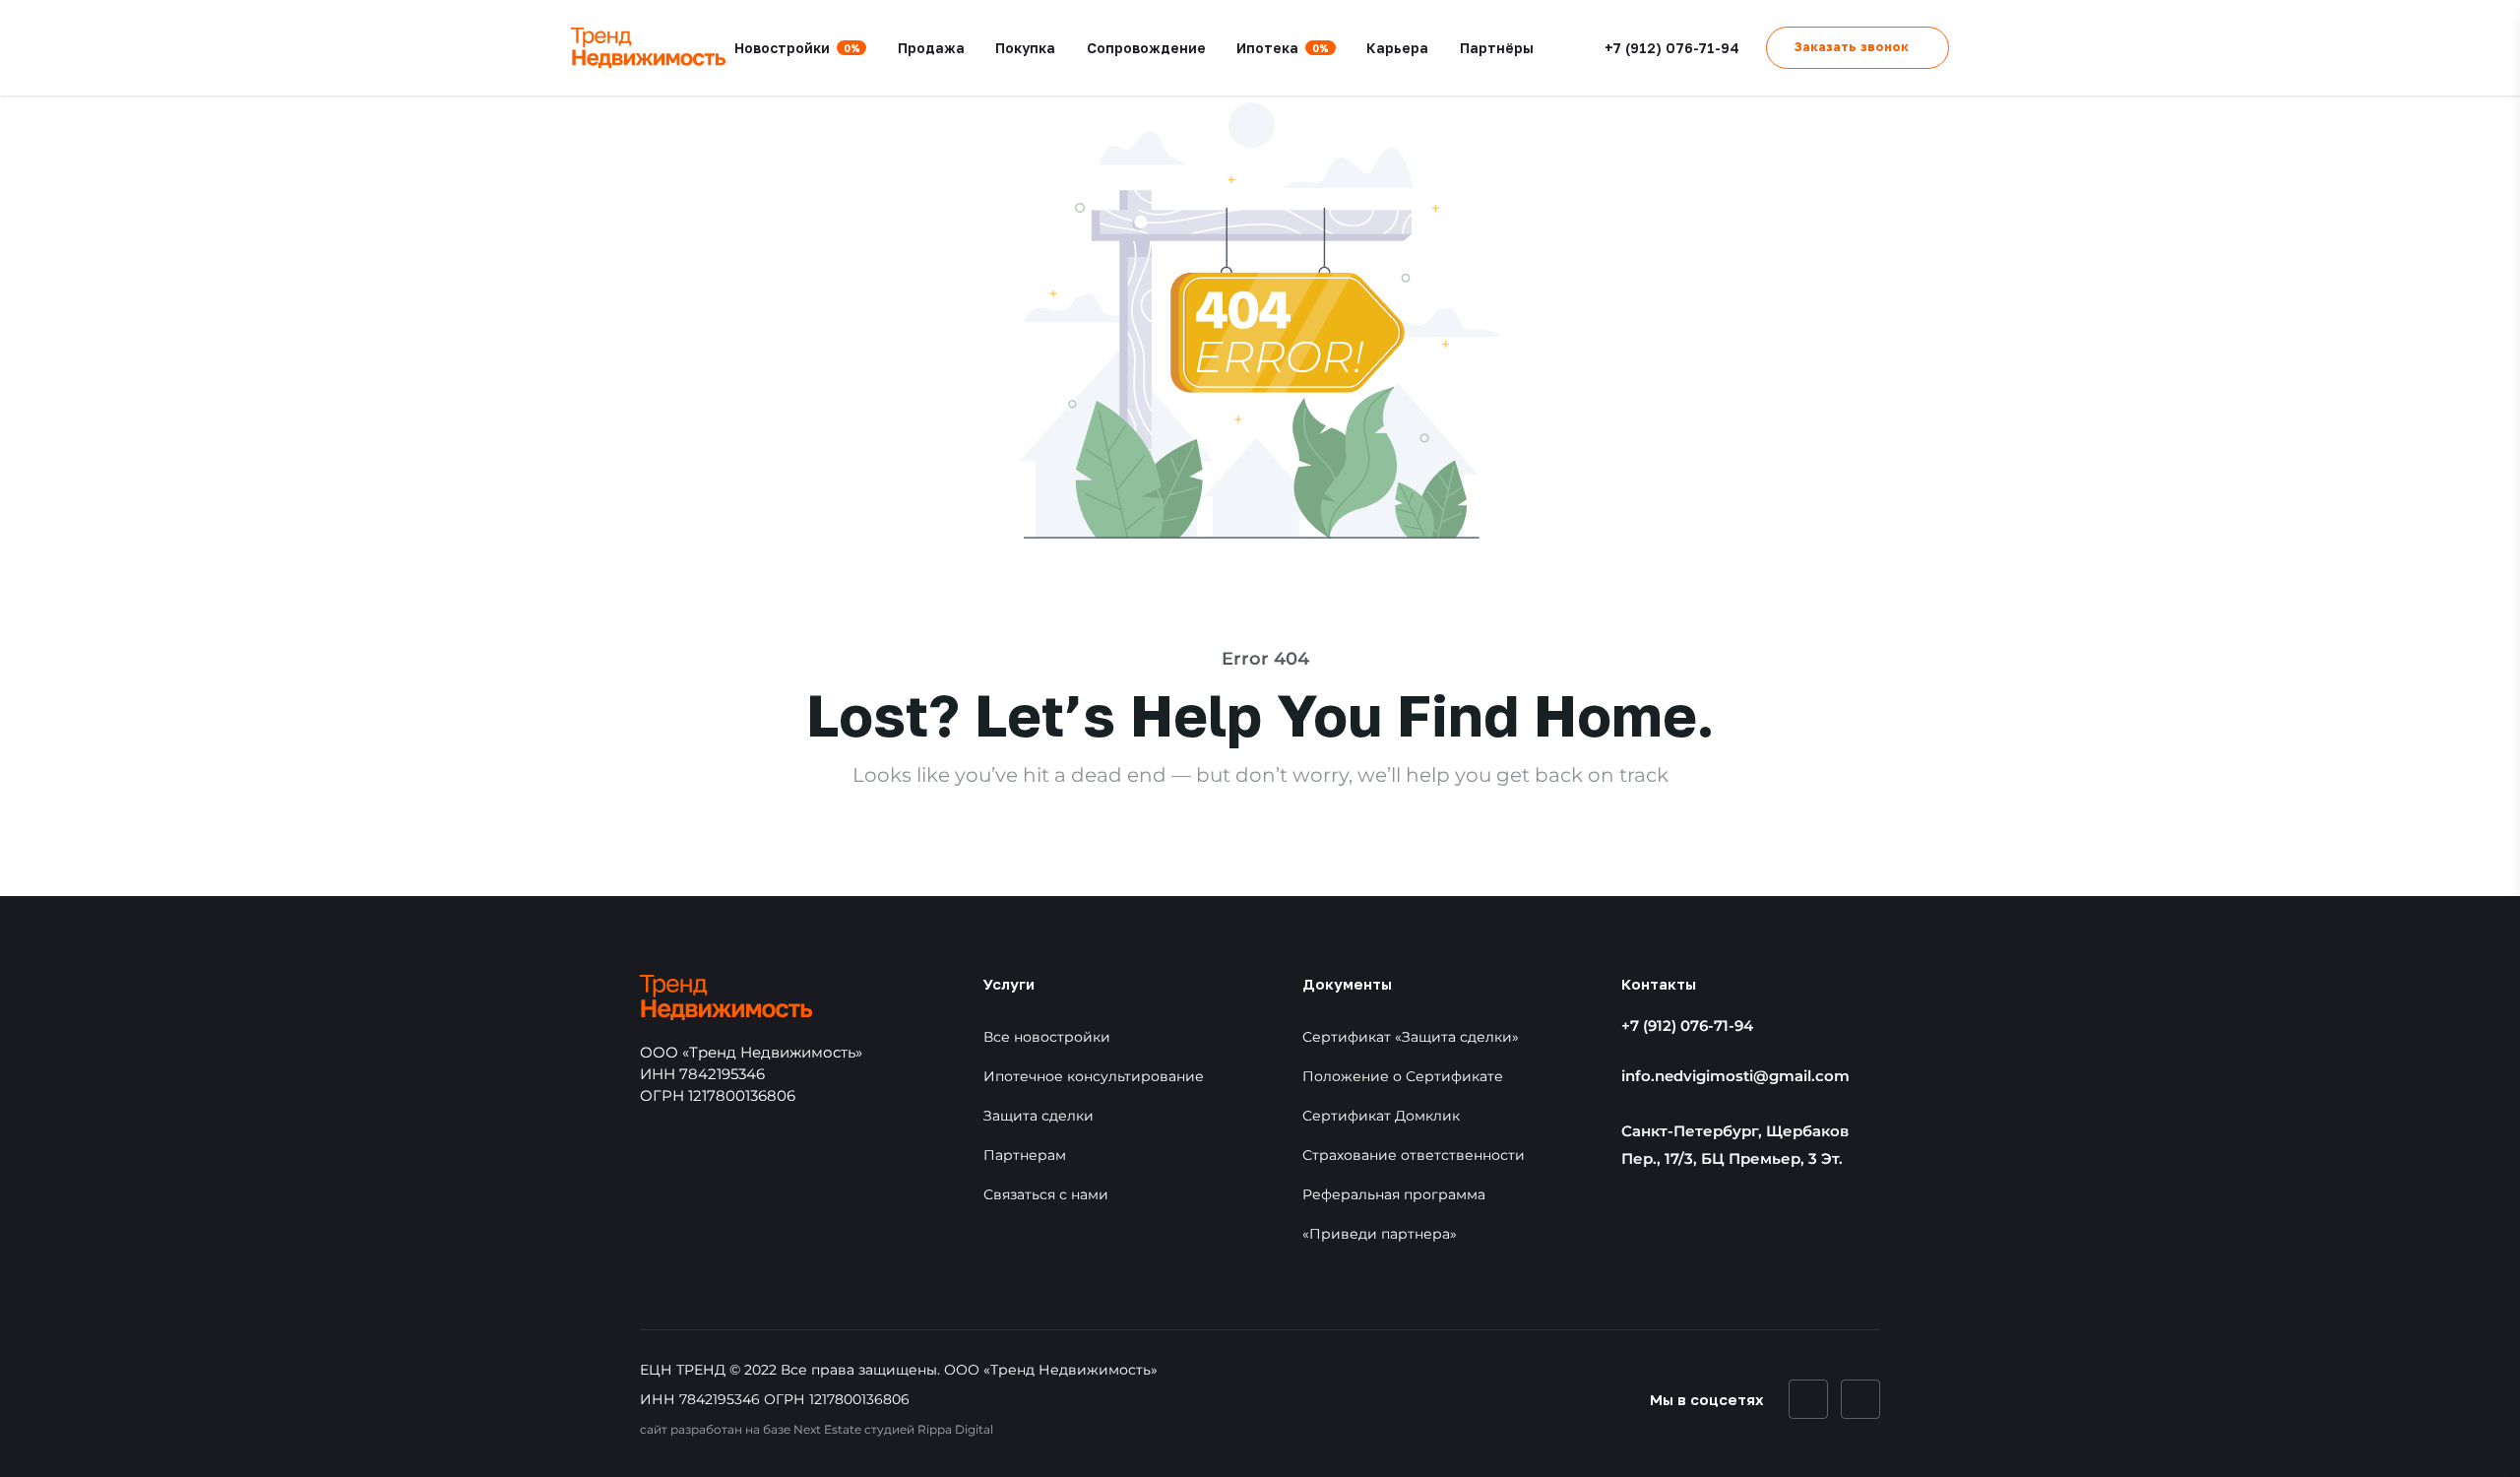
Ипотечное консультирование (1094, 1076)
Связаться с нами (1046, 1194)
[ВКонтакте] (1808, 1399)
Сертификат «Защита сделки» (1411, 1037)
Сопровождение (1146, 48)
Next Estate (827, 1429)
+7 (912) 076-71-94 (1687, 1026)
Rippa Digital (955, 1429)
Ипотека (1283, 48)
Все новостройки (1047, 1037)
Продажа (931, 48)
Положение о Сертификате (1403, 1076)
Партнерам (1025, 1155)
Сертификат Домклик (1381, 1116)
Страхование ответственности (1414, 1155)
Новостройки (797, 48)
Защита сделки (1039, 1116)
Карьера (1397, 48)
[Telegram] (1860, 1399)
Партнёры (1497, 48)
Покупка (1025, 48)
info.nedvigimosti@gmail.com (1735, 1076)
